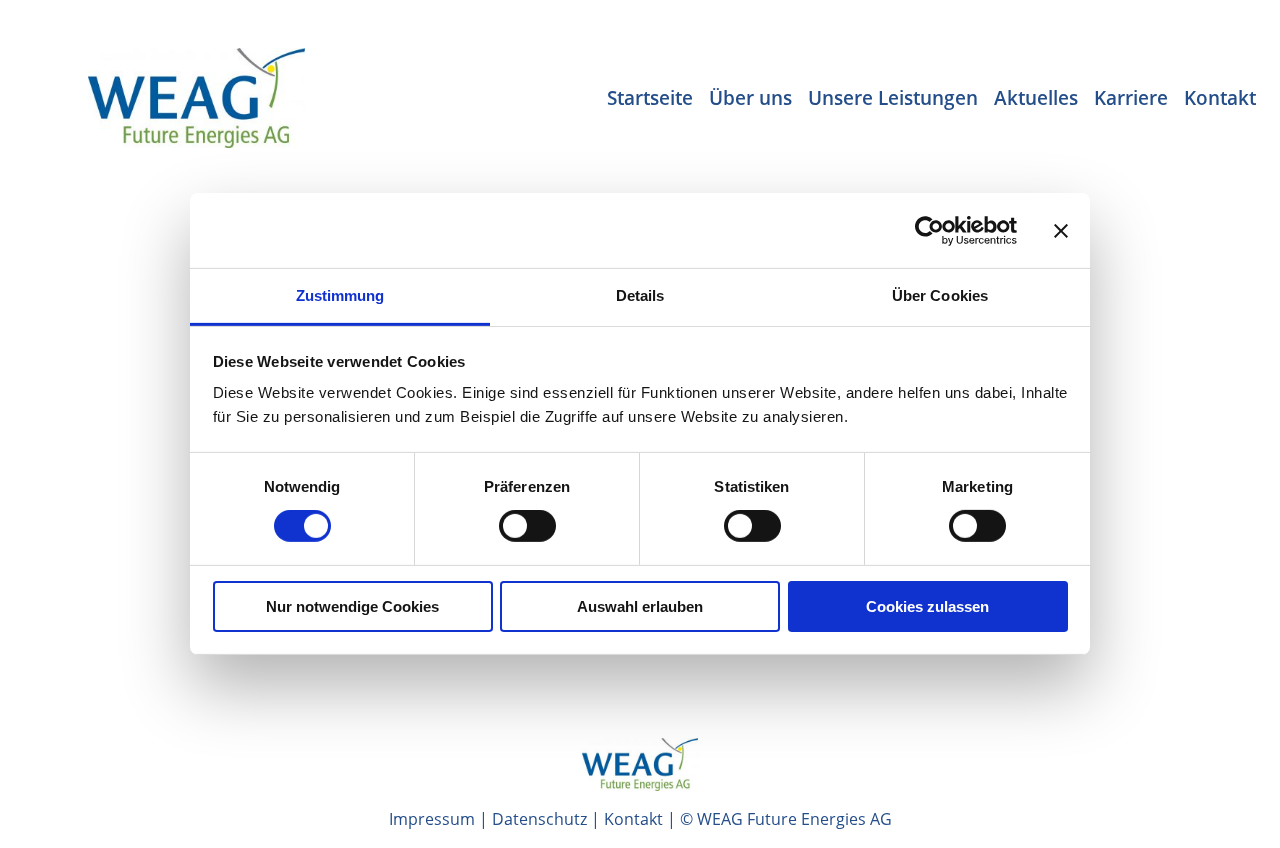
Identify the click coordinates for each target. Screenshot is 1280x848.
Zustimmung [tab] (340, 295)
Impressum (432, 819)
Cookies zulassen (927, 606)
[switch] (527, 526)
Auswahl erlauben (640, 606)
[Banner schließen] (1061, 230)
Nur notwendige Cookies (352, 606)
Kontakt (633, 819)
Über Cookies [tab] (940, 295)
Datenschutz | (548, 819)
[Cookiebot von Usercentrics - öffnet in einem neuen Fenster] (929, 230)
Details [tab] (640, 295)
